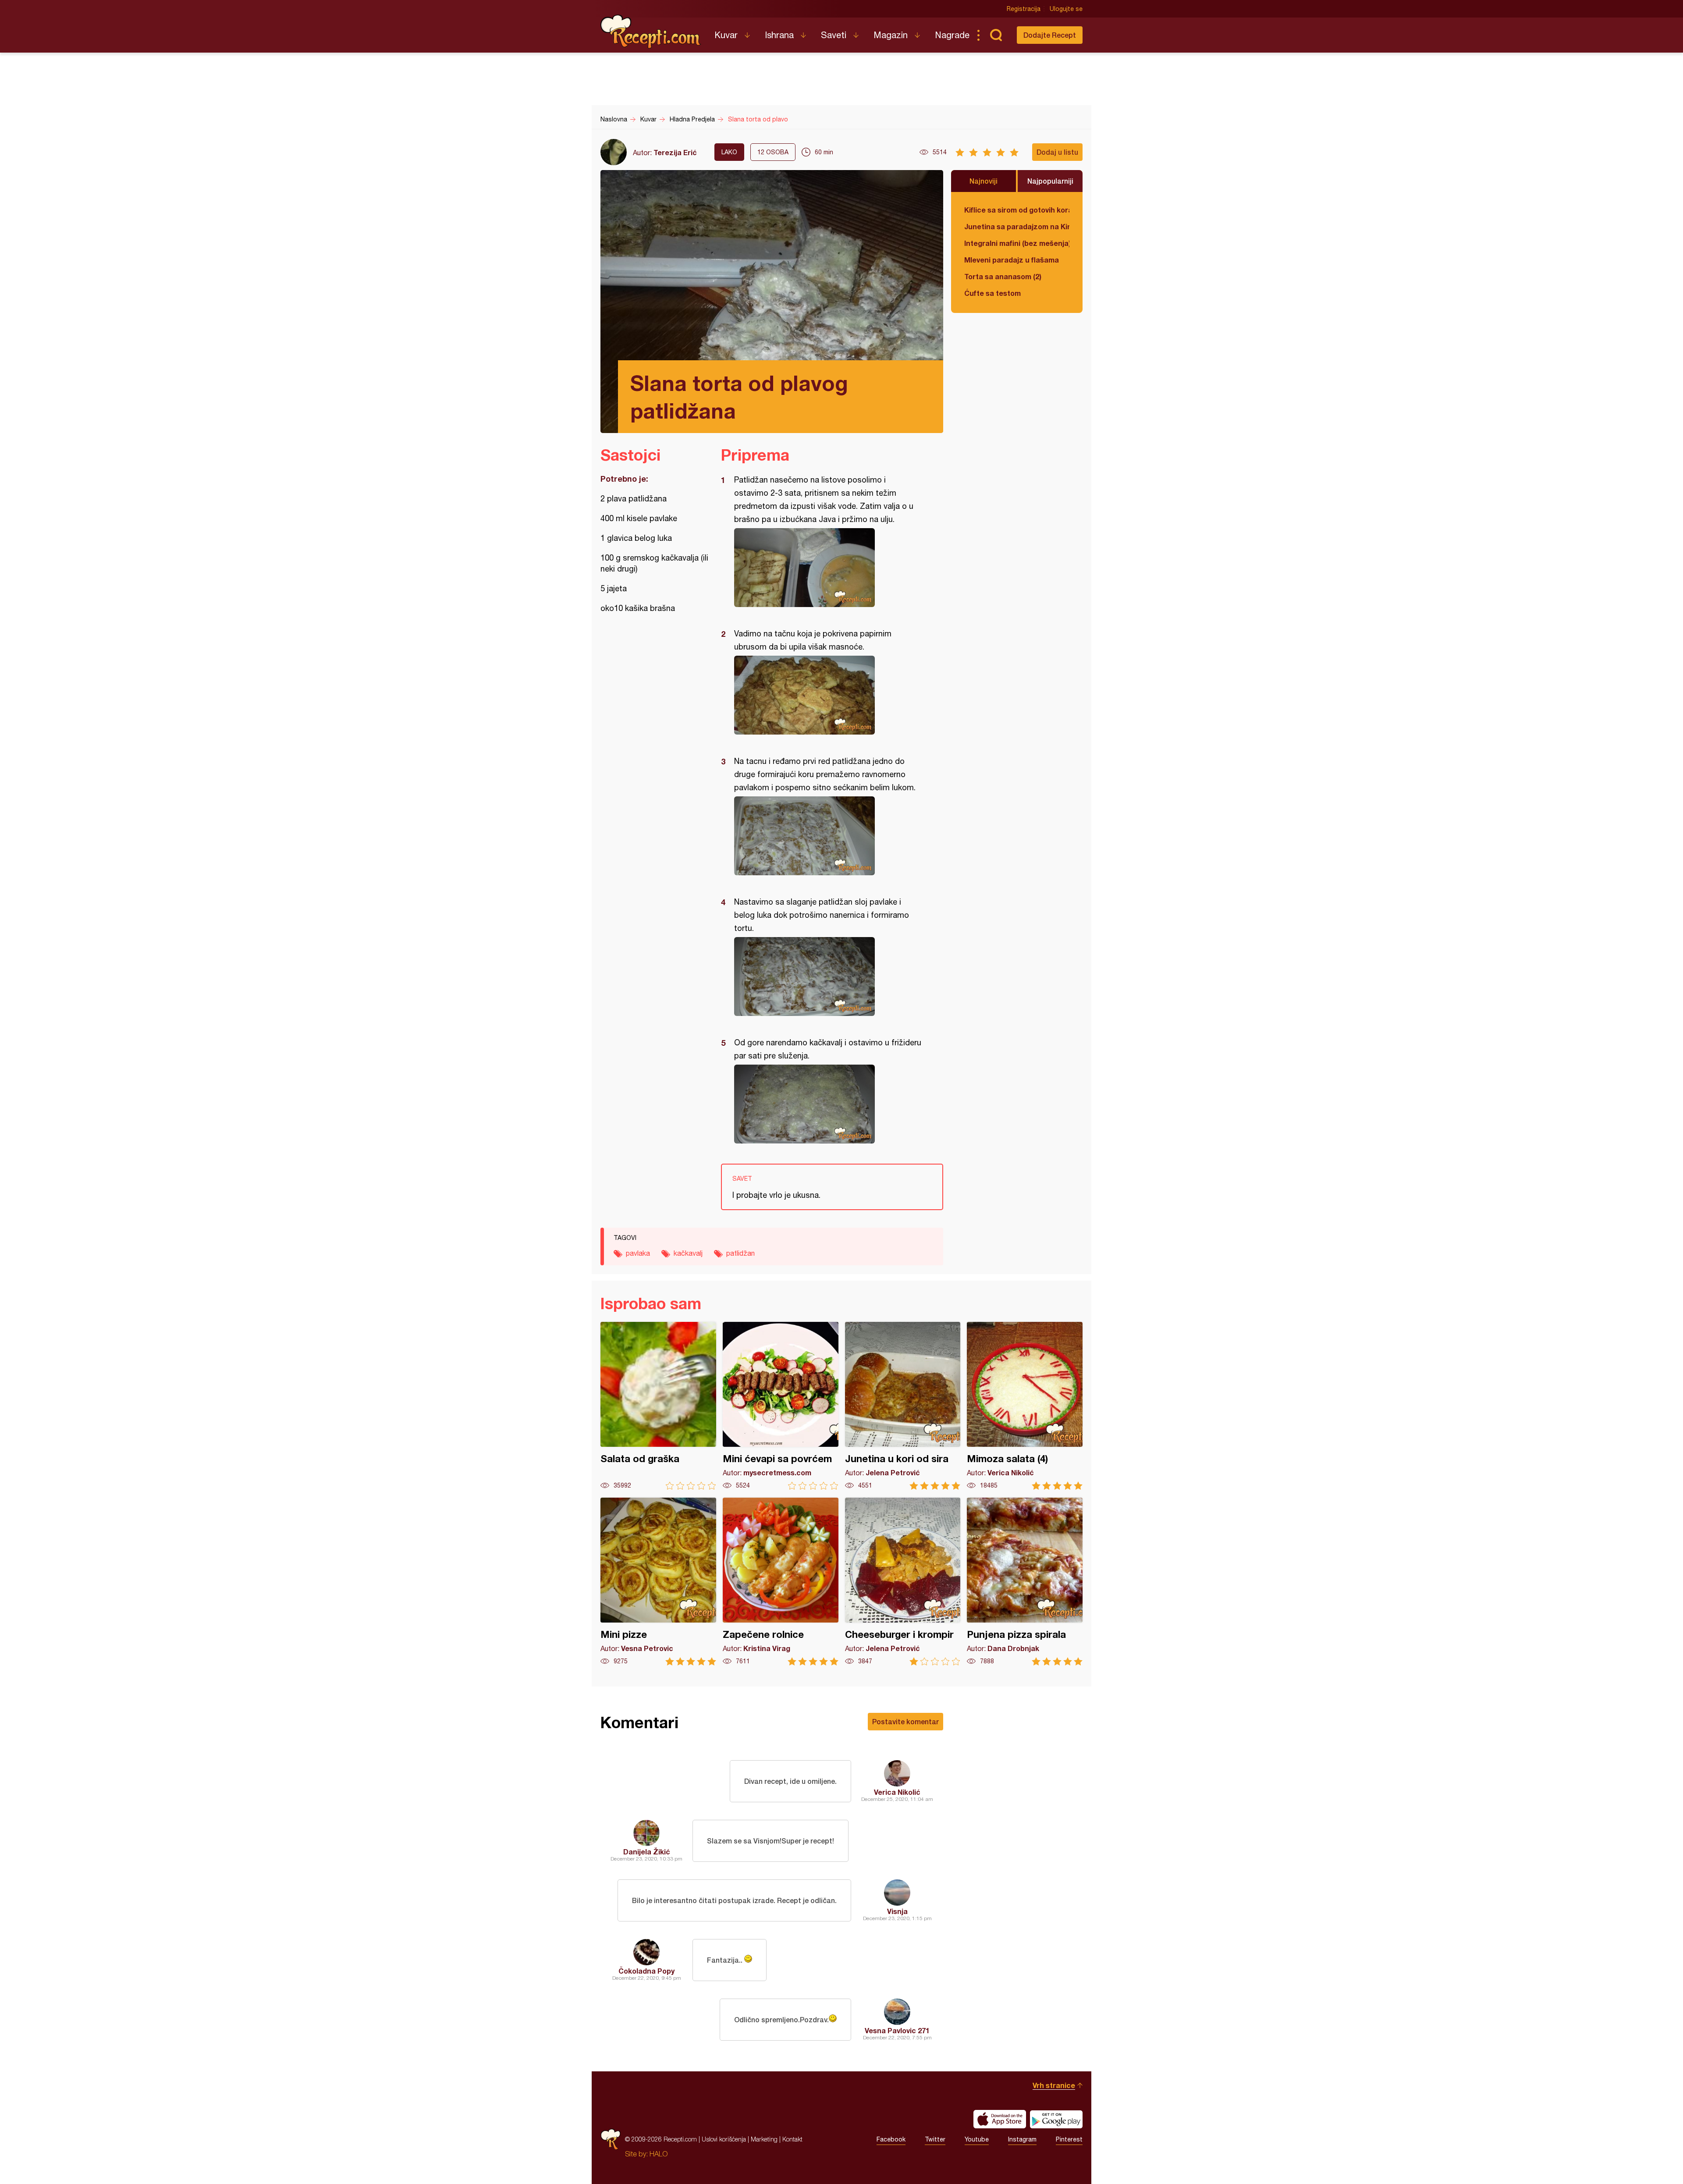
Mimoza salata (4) (1025, 1406)
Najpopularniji (1050, 181)
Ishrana (779, 35)
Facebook (891, 2139)
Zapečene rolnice (781, 1582)
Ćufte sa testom (992, 293)
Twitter (935, 2139)
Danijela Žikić (647, 1852)
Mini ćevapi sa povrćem (781, 1406)
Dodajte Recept (1050, 35)
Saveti (834, 35)
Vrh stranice (1054, 2085)
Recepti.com (651, 32)
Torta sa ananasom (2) (1003, 276)
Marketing (764, 2139)
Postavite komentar (905, 1721)
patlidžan (740, 1253)
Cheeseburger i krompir (903, 1582)
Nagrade (952, 35)
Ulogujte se (1066, 9)
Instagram (1022, 2139)
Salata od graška (658, 1406)
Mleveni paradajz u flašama (1012, 260)
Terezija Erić (675, 152)
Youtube (977, 2139)
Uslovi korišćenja (724, 2139)
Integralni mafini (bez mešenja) (1017, 243)
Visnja (897, 1911)
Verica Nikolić (897, 1792)
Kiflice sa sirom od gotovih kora (1017, 210)
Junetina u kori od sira (903, 1406)
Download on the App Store (1000, 2119)
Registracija (1024, 9)
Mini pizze (658, 1582)
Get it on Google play (1056, 2119)
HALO (659, 2154)
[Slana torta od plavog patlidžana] (828, 568)
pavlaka (638, 1253)
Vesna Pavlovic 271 (897, 2030)
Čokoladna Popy (646, 1971)
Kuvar (726, 35)
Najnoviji (984, 181)
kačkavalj (688, 1253)
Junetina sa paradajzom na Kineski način (1017, 226)
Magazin (891, 35)
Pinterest (1069, 2139)
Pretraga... (996, 35)
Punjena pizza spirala (1025, 1582)
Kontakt (792, 2139)
